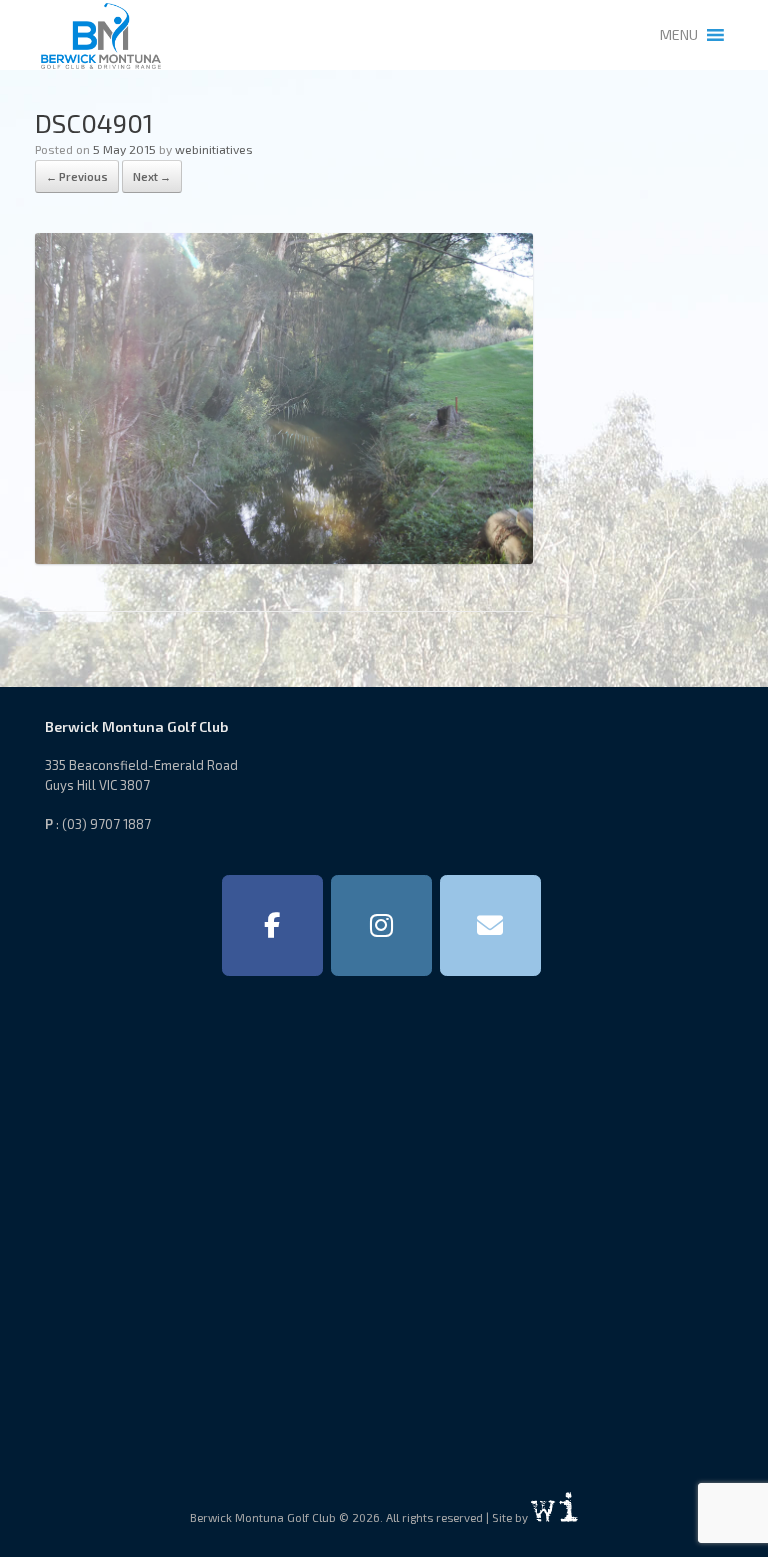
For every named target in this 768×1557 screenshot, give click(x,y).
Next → (152, 176)
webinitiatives (214, 149)
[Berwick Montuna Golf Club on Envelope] (490, 926)
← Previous (77, 176)
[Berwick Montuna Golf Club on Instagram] (381, 926)
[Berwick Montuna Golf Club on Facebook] (272, 926)
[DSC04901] (284, 557)
